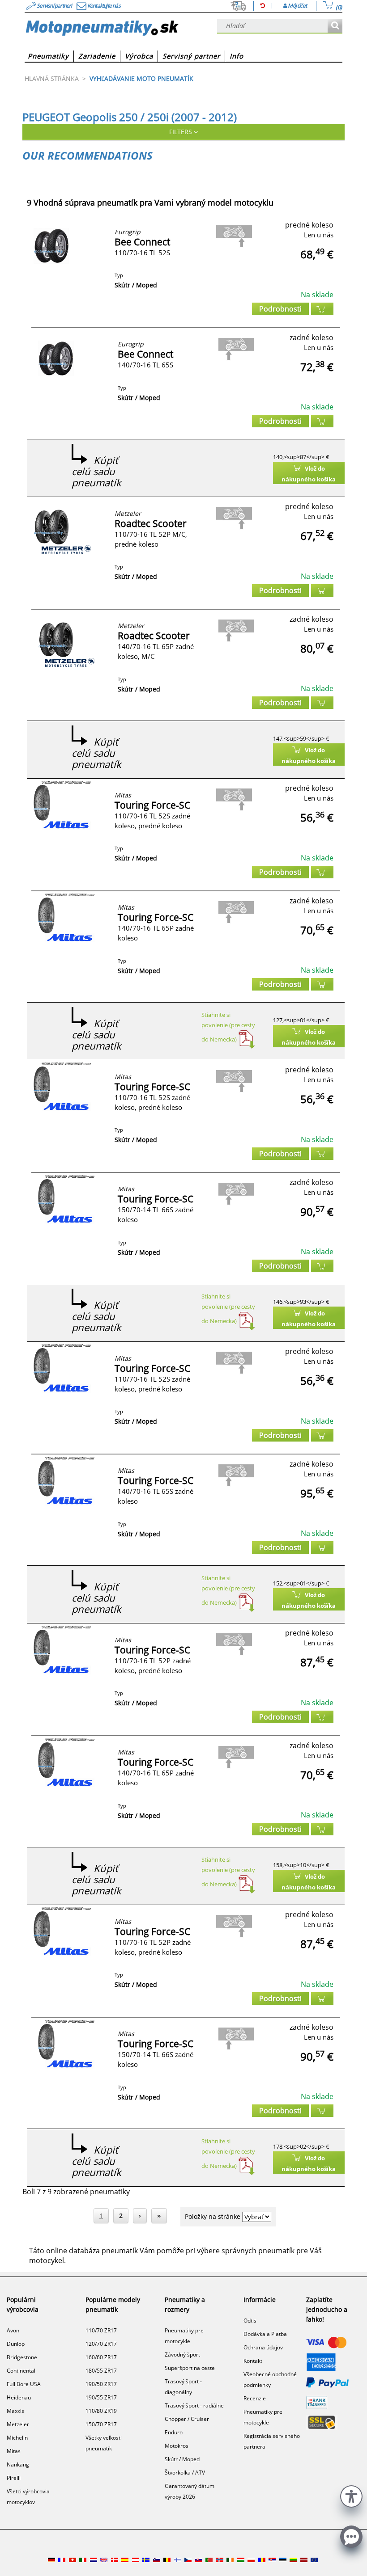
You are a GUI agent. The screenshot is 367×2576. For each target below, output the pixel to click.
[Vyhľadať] (335, 26)
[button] (351, 2495)
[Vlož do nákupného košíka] (322, 309)
